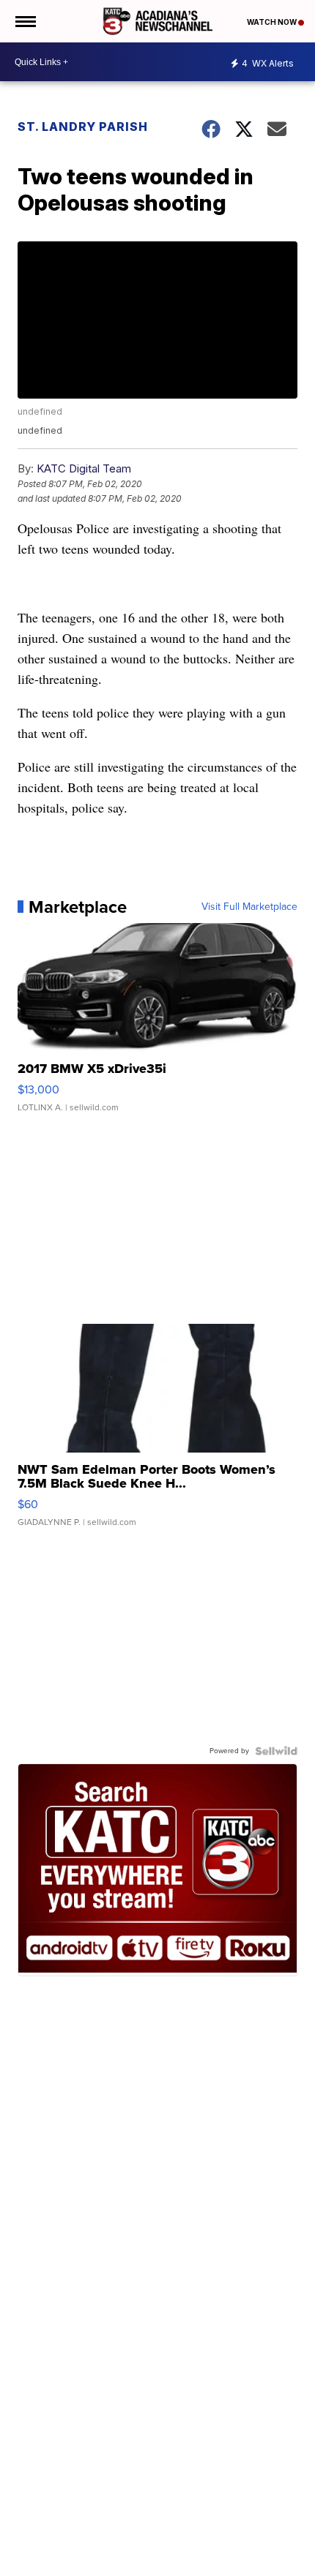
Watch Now (273, 22)
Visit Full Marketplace (249, 907)
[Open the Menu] (25, 21)
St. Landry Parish (83, 127)
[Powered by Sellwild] (276, 1751)
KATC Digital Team (84, 468)
